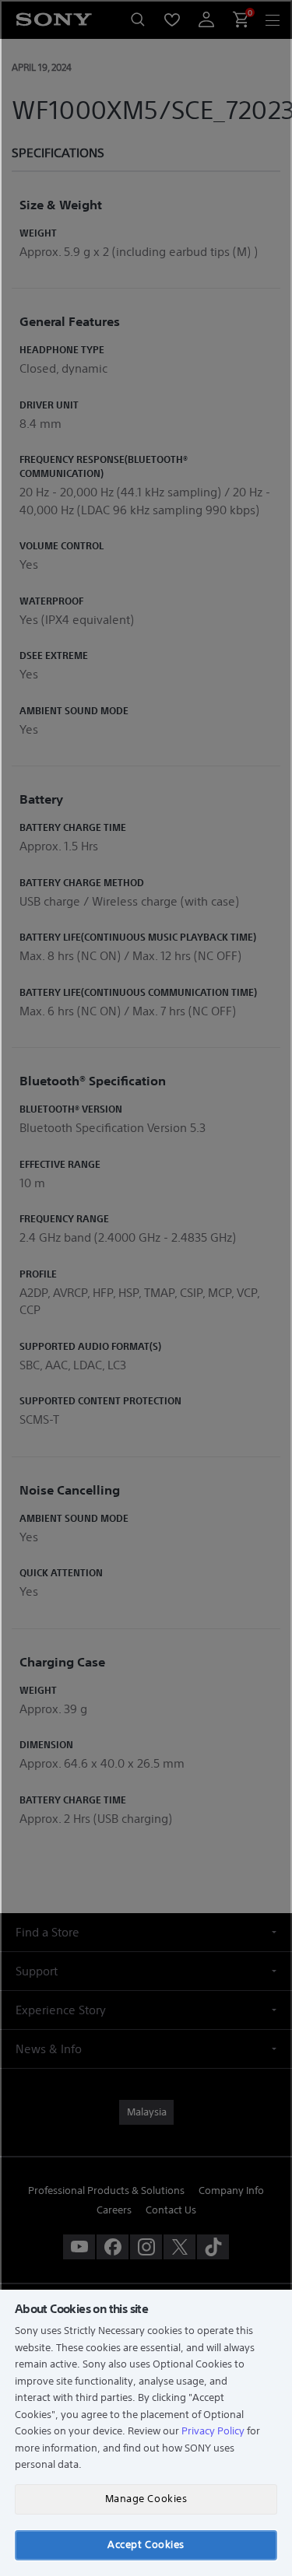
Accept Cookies (146, 2544)
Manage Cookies (146, 2499)
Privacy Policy (213, 2431)
